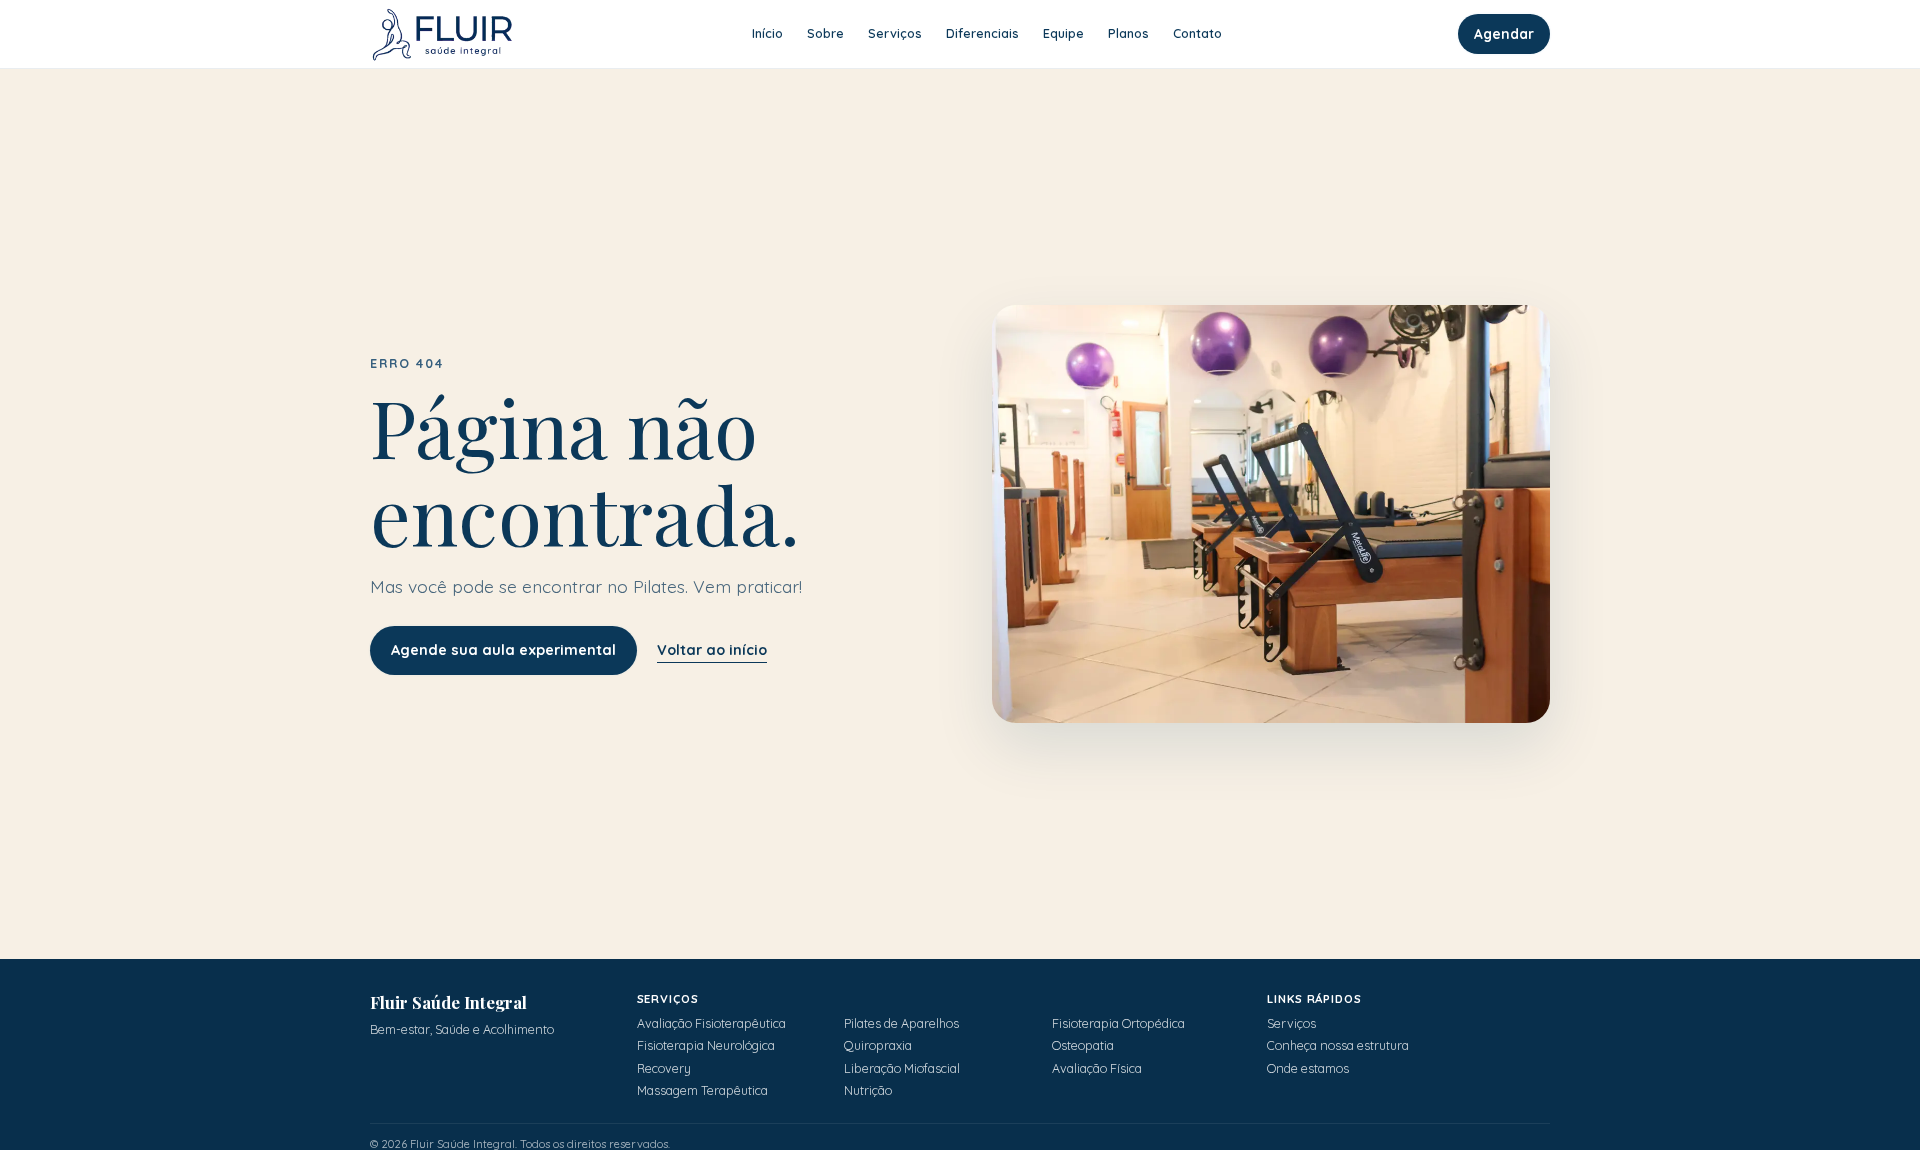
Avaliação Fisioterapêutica (711, 1023)
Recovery (664, 1068)
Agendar (1504, 33)
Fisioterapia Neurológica (706, 1045)
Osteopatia (1083, 1045)
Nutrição (868, 1090)
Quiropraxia (878, 1045)
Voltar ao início (712, 650)
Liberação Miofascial (902, 1068)
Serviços (1291, 1023)
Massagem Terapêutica (702, 1090)
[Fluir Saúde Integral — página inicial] (442, 34)
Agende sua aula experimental (503, 650)
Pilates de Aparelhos (901, 1023)
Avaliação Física (1097, 1068)
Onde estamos (1308, 1068)
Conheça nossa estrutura (1338, 1045)
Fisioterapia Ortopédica (1118, 1023)
